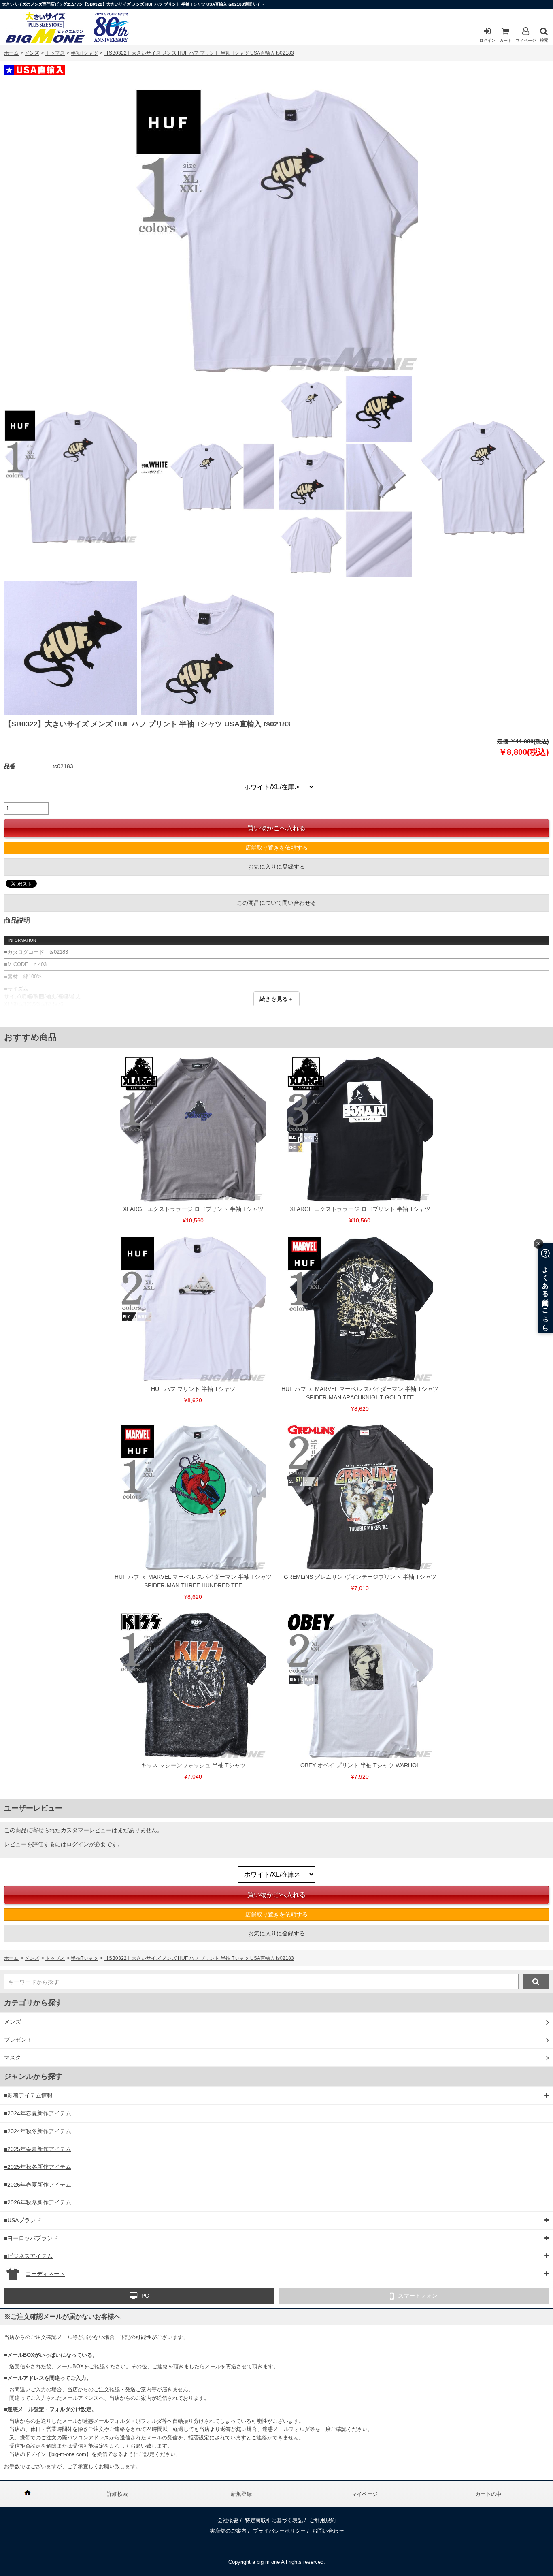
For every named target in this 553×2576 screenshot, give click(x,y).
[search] (536, 1982)
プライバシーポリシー (279, 2531)
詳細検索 (117, 2494)
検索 (544, 40)
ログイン (487, 40)
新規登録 (241, 2494)
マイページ (526, 40)
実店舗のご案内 (228, 2531)
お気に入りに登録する (276, 867)
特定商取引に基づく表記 (274, 2520)
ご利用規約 (322, 2520)
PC (145, 2296)
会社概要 (228, 2520)
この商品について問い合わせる (276, 903)
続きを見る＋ (276, 999)
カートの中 (488, 2494)
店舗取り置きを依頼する (276, 848)
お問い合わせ (328, 2531)
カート (506, 40)
